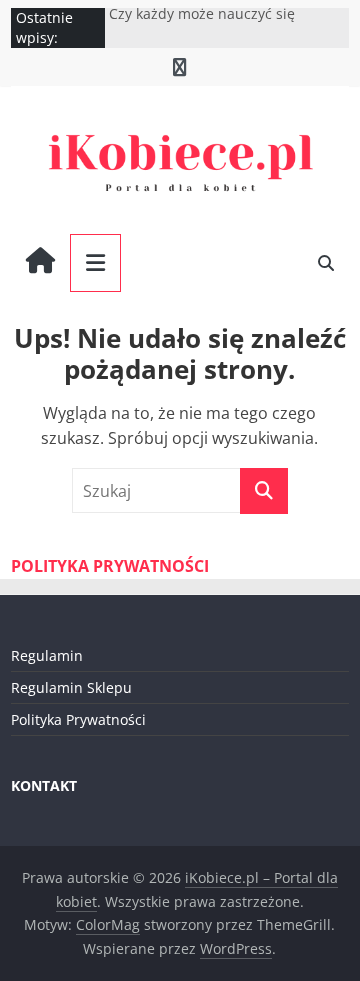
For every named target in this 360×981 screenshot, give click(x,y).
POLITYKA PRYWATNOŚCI (110, 566)
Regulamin (47, 655)
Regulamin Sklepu (71, 687)
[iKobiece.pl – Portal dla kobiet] (40, 263)
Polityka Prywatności (78, 719)
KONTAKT (44, 785)
